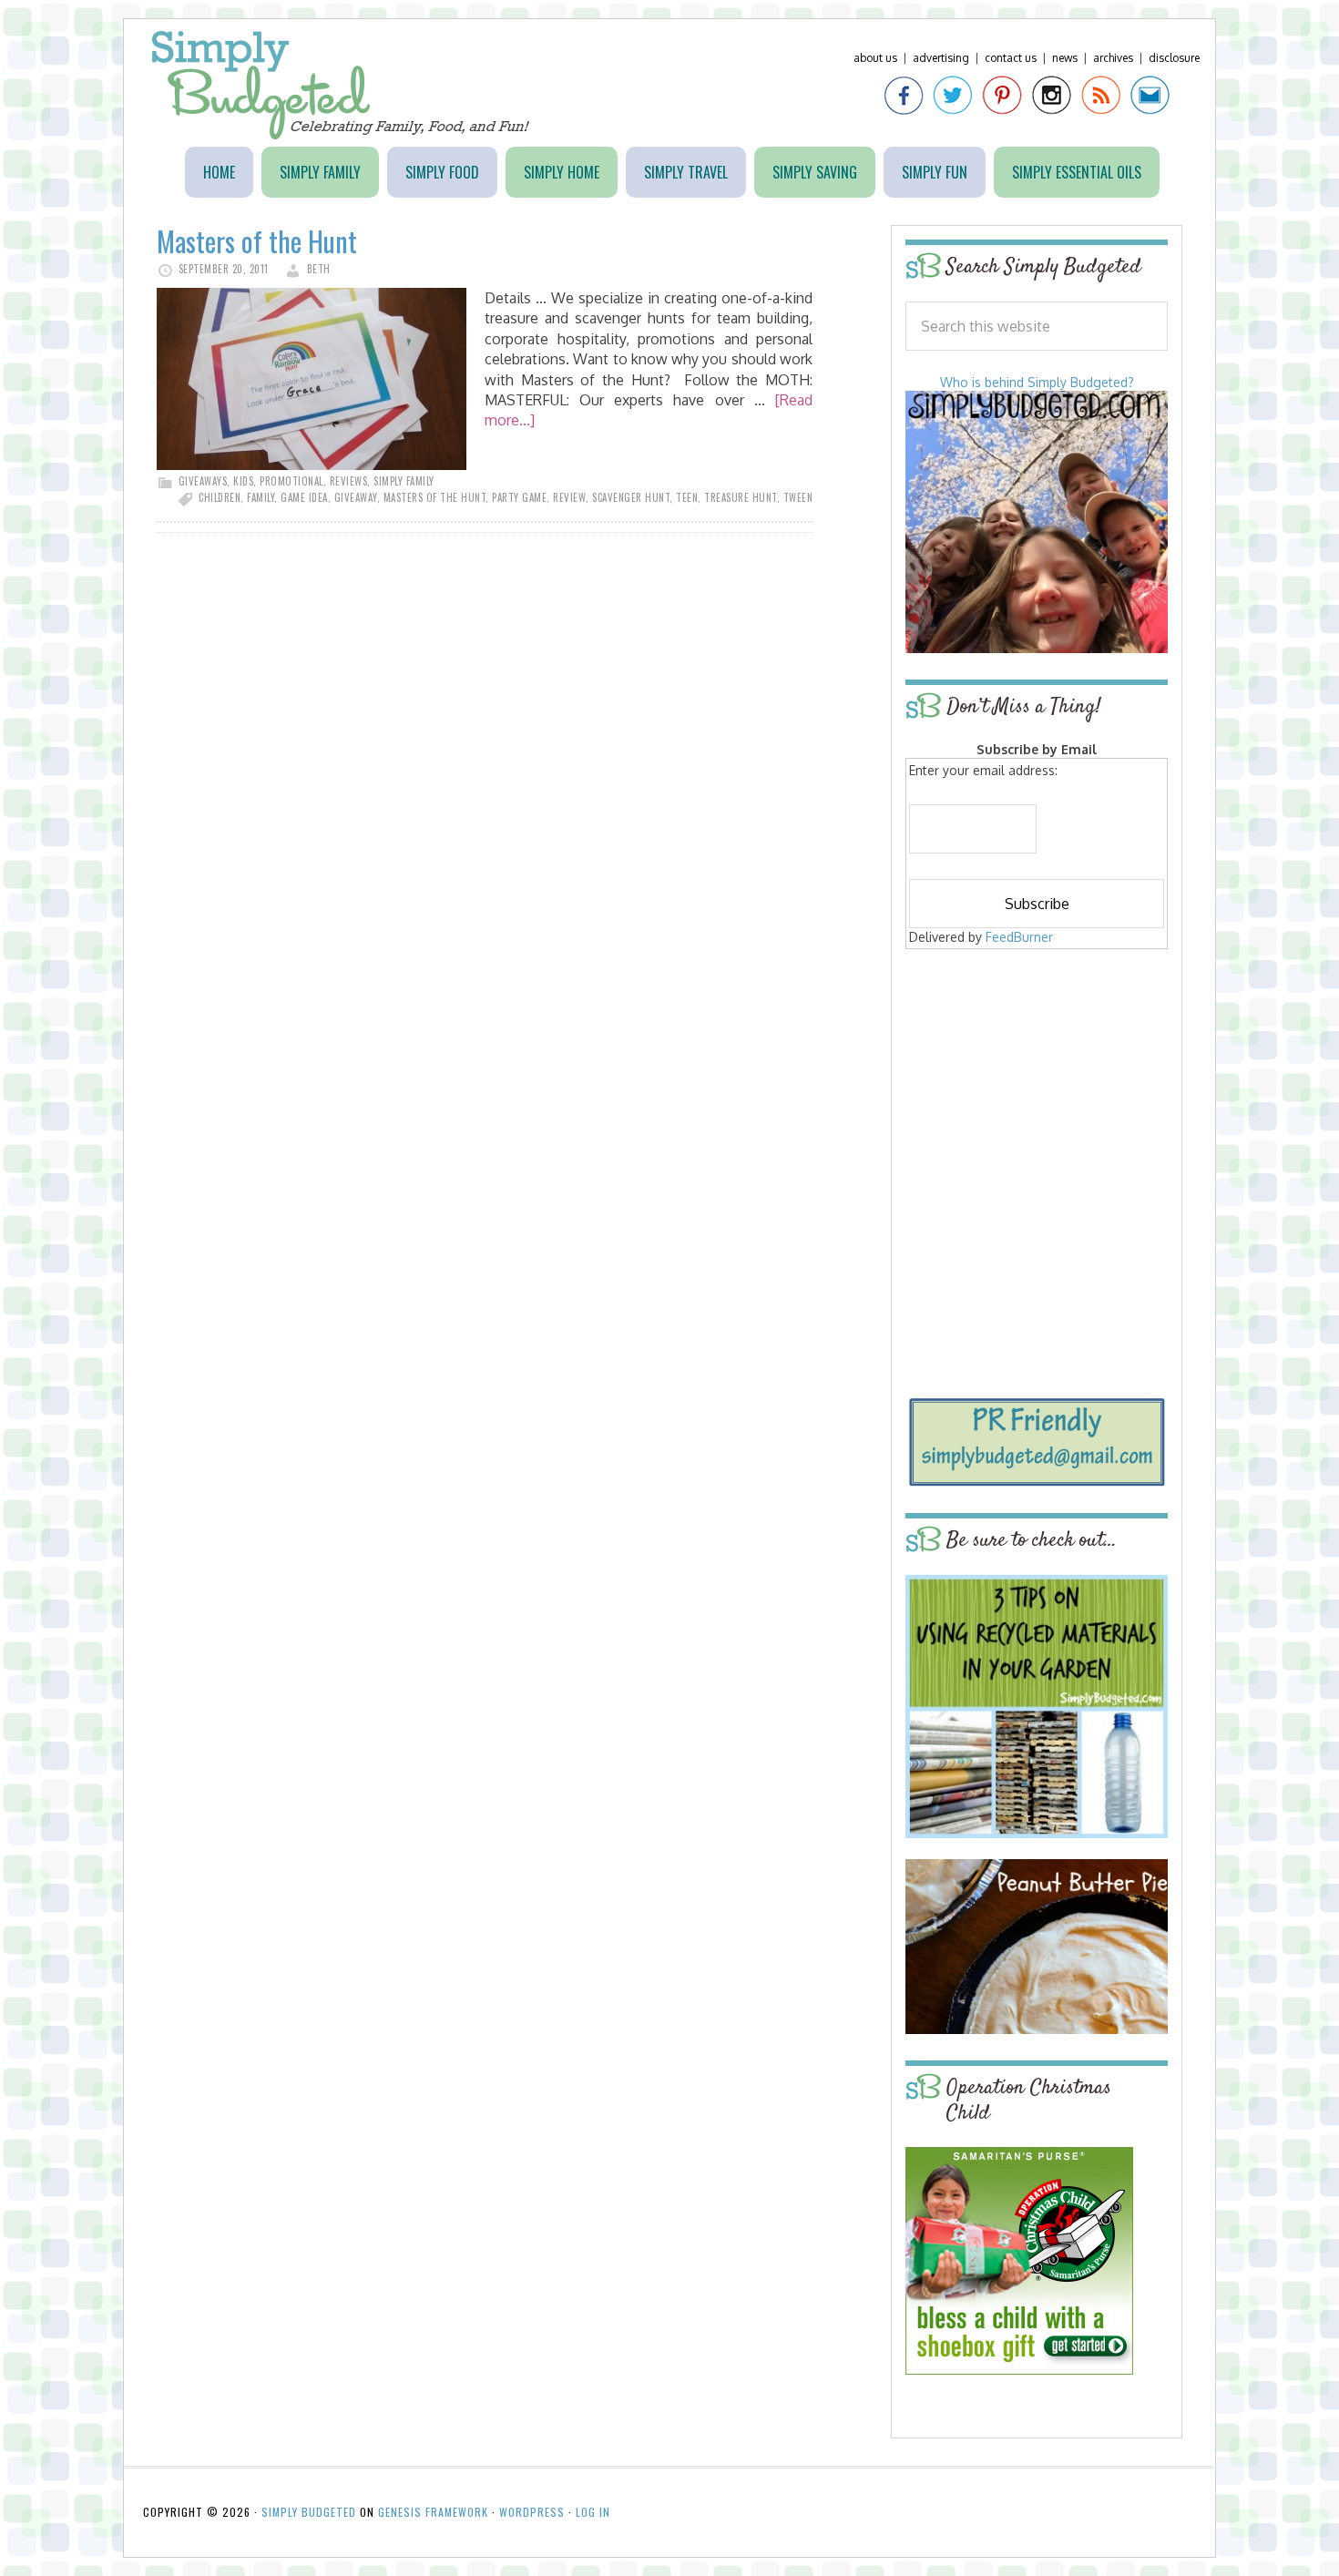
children (220, 497)
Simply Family (404, 481)
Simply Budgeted (341, 85)
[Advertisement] (1037, 1086)
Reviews (349, 481)
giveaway (356, 497)
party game (519, 497)
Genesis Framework (433, 2512)
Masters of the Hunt (257, 241)
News (1065, 58)
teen (687, 497)
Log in (593, 2512)
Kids (243, 481)
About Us (875, 58)
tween (798, 497)
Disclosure (1174, 58)
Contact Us (1011, 58)
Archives (1113, 58)
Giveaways (203, 481)
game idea (304, 497)
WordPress (532, 2512)
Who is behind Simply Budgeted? (1037, 382)
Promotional (291, 481)
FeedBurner (1019, 937)
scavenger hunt (631, 497)
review (569, 497)
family (261, 497)
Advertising (941, 58)
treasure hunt (741, 497)
